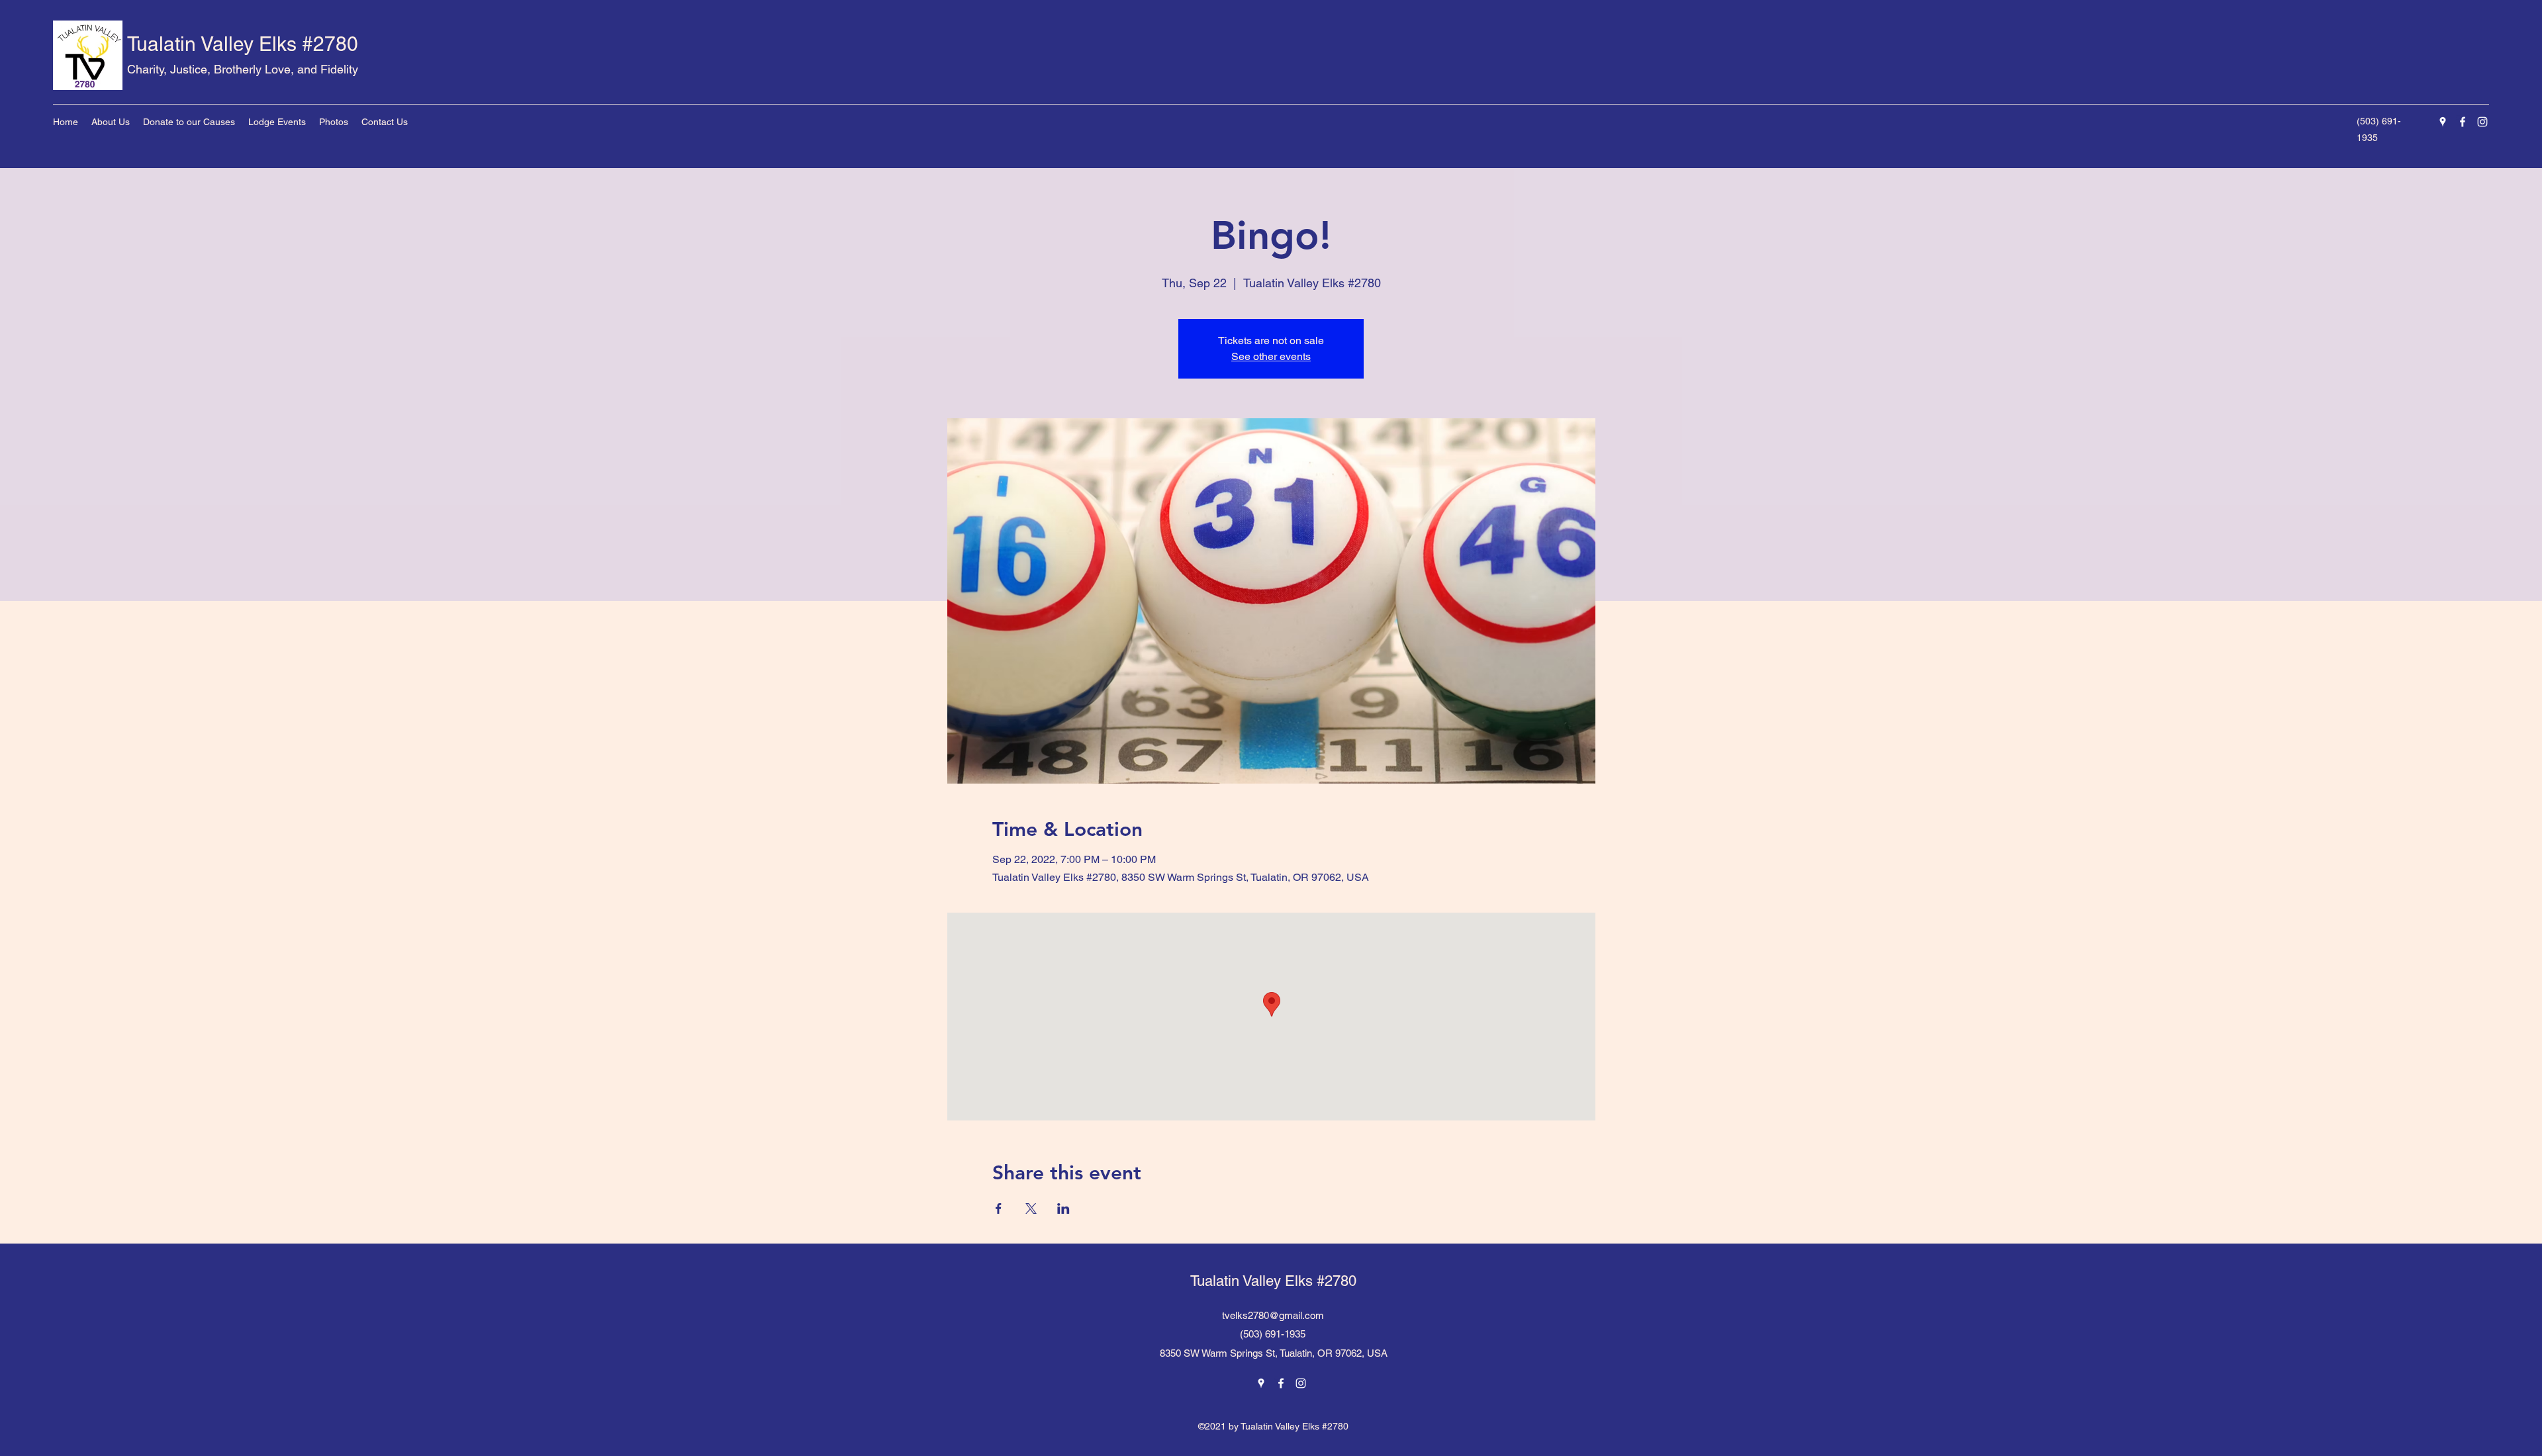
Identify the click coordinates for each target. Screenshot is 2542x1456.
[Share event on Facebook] (999, 1208)
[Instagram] (2482, 122)
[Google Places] (2443, 122)
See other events (1271, 356)
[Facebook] (2463, 122)
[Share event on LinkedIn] (1063, 1208)
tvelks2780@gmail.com (1273, 1315)
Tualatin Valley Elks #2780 (243, 44)
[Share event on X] (1031, 1208)
